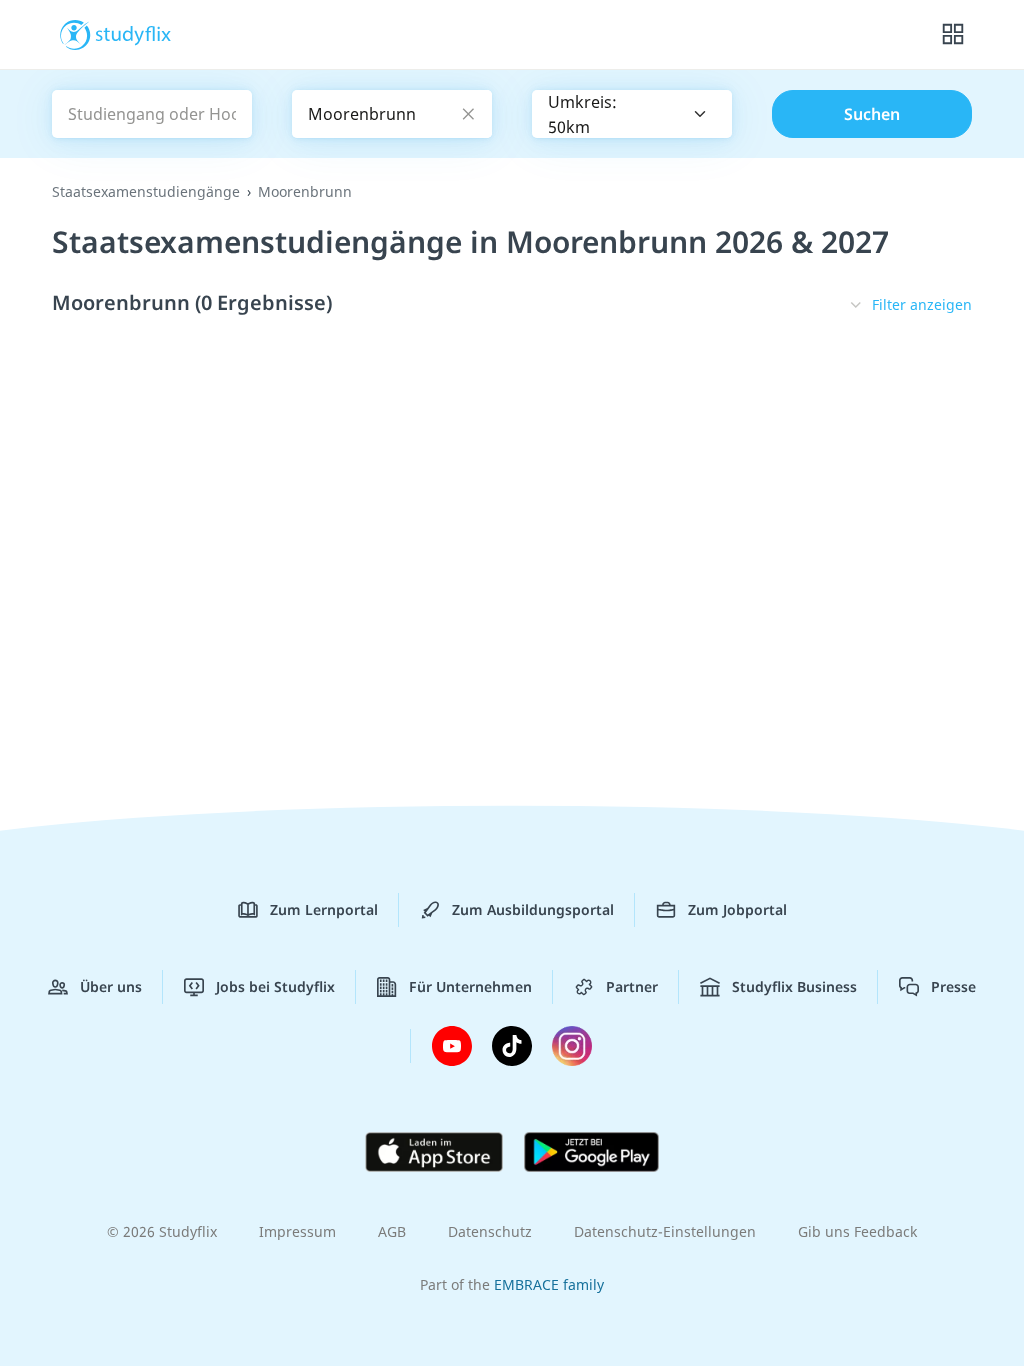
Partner (632, 986)
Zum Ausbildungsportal (533, 909)
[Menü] (953, 35)
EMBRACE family (549, 1284)
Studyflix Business (794, 986)
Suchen (872, 114)
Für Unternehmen (470, 986)
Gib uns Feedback (857, 1231)
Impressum (297, 1231)
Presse (953, 986)
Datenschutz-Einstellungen (665, 1231)
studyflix (133, 33)
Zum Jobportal (737, 909)
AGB (392, 1231)
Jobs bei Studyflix (275, 986)
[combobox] (632, 114)
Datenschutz (490, 1231)
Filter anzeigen (922, 304)
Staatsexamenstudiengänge (146, 191)
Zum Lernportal (324, 909)
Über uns (111, 986)
